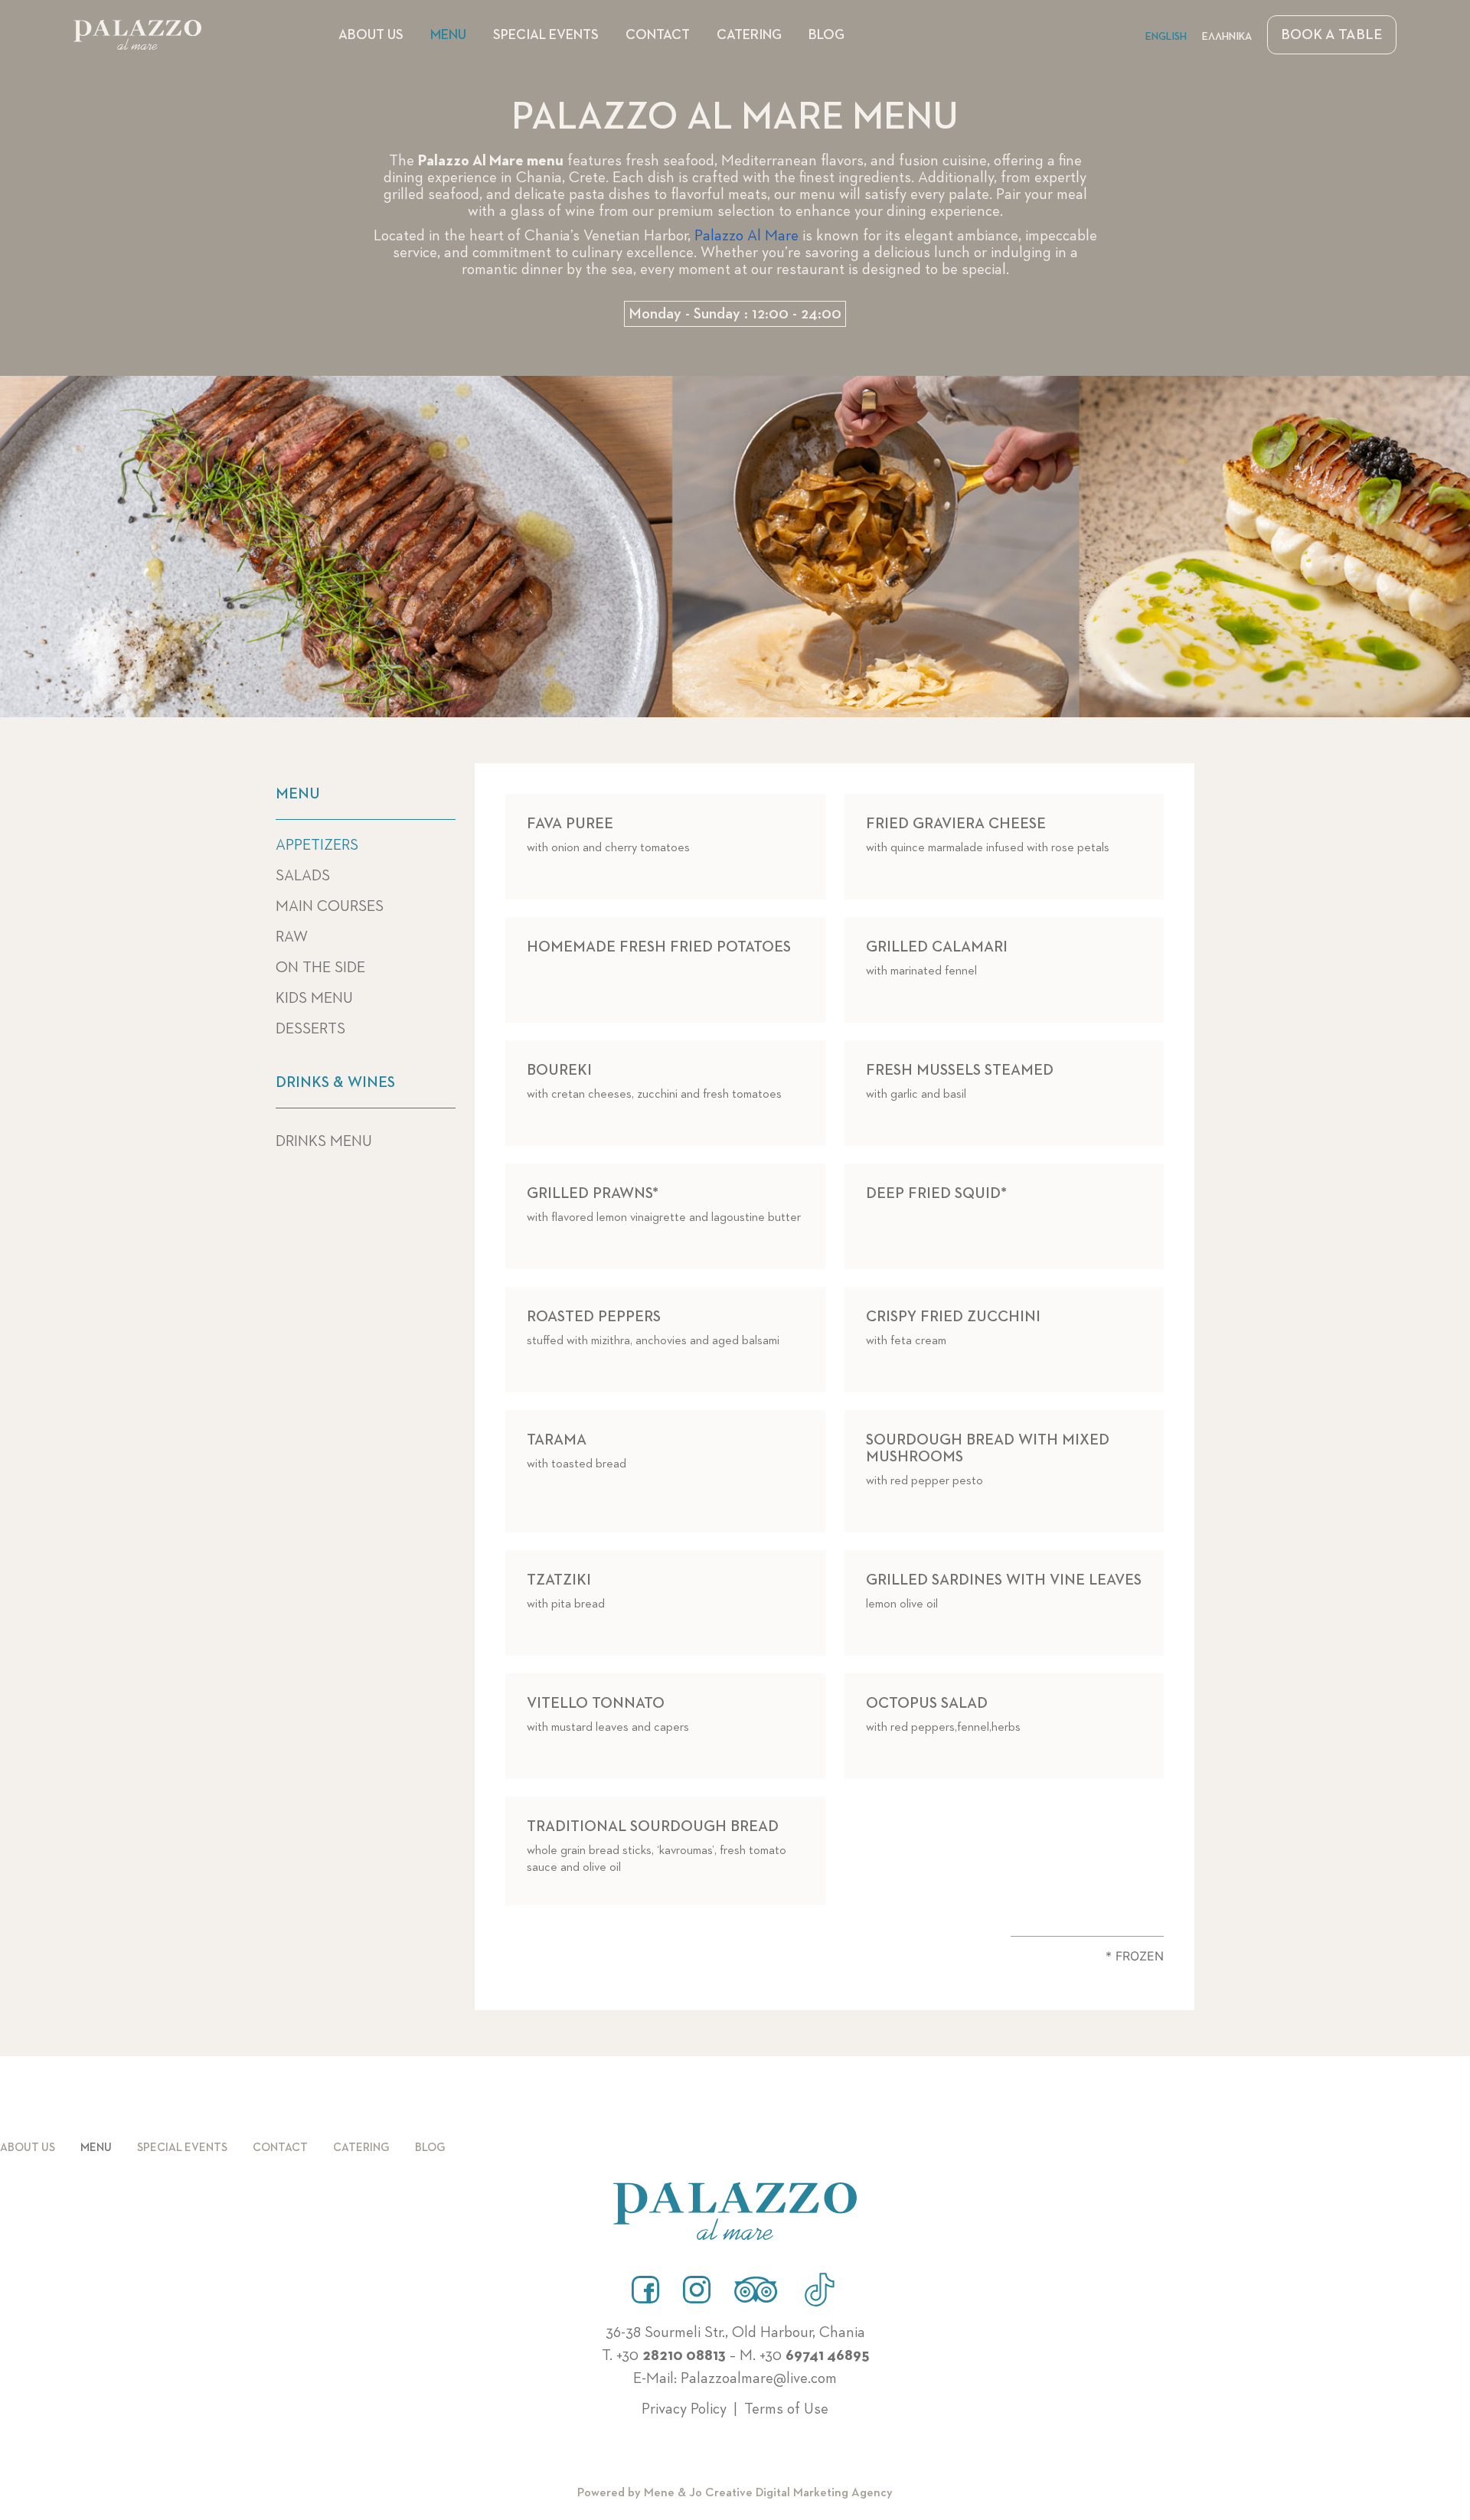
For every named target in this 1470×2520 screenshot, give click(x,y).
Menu (448, 35)
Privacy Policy (684, 2409)
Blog (826, 35)
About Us (371, 35)
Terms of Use (786, 2409)
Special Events (546, 35)
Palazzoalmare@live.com (759, 2378)
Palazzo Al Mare (746, 236)
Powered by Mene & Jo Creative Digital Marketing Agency (735, 2493)
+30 (671, 2355)
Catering (749, 35)
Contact (658, 35)
